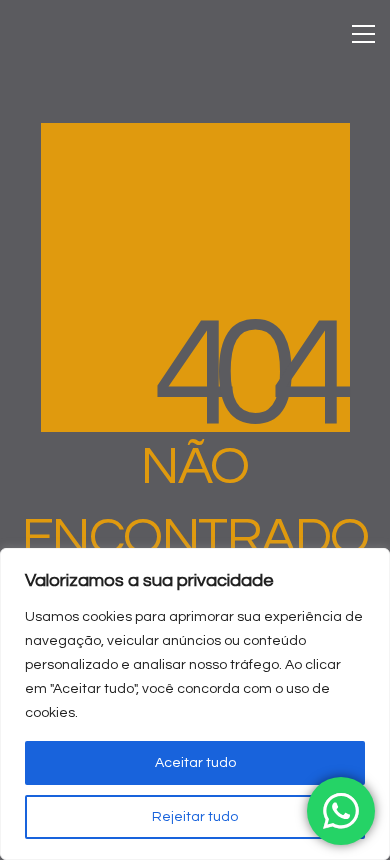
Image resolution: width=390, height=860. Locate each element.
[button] (363, 34)
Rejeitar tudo (195, 817)
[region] (195, 704)
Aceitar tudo (195, 763)
